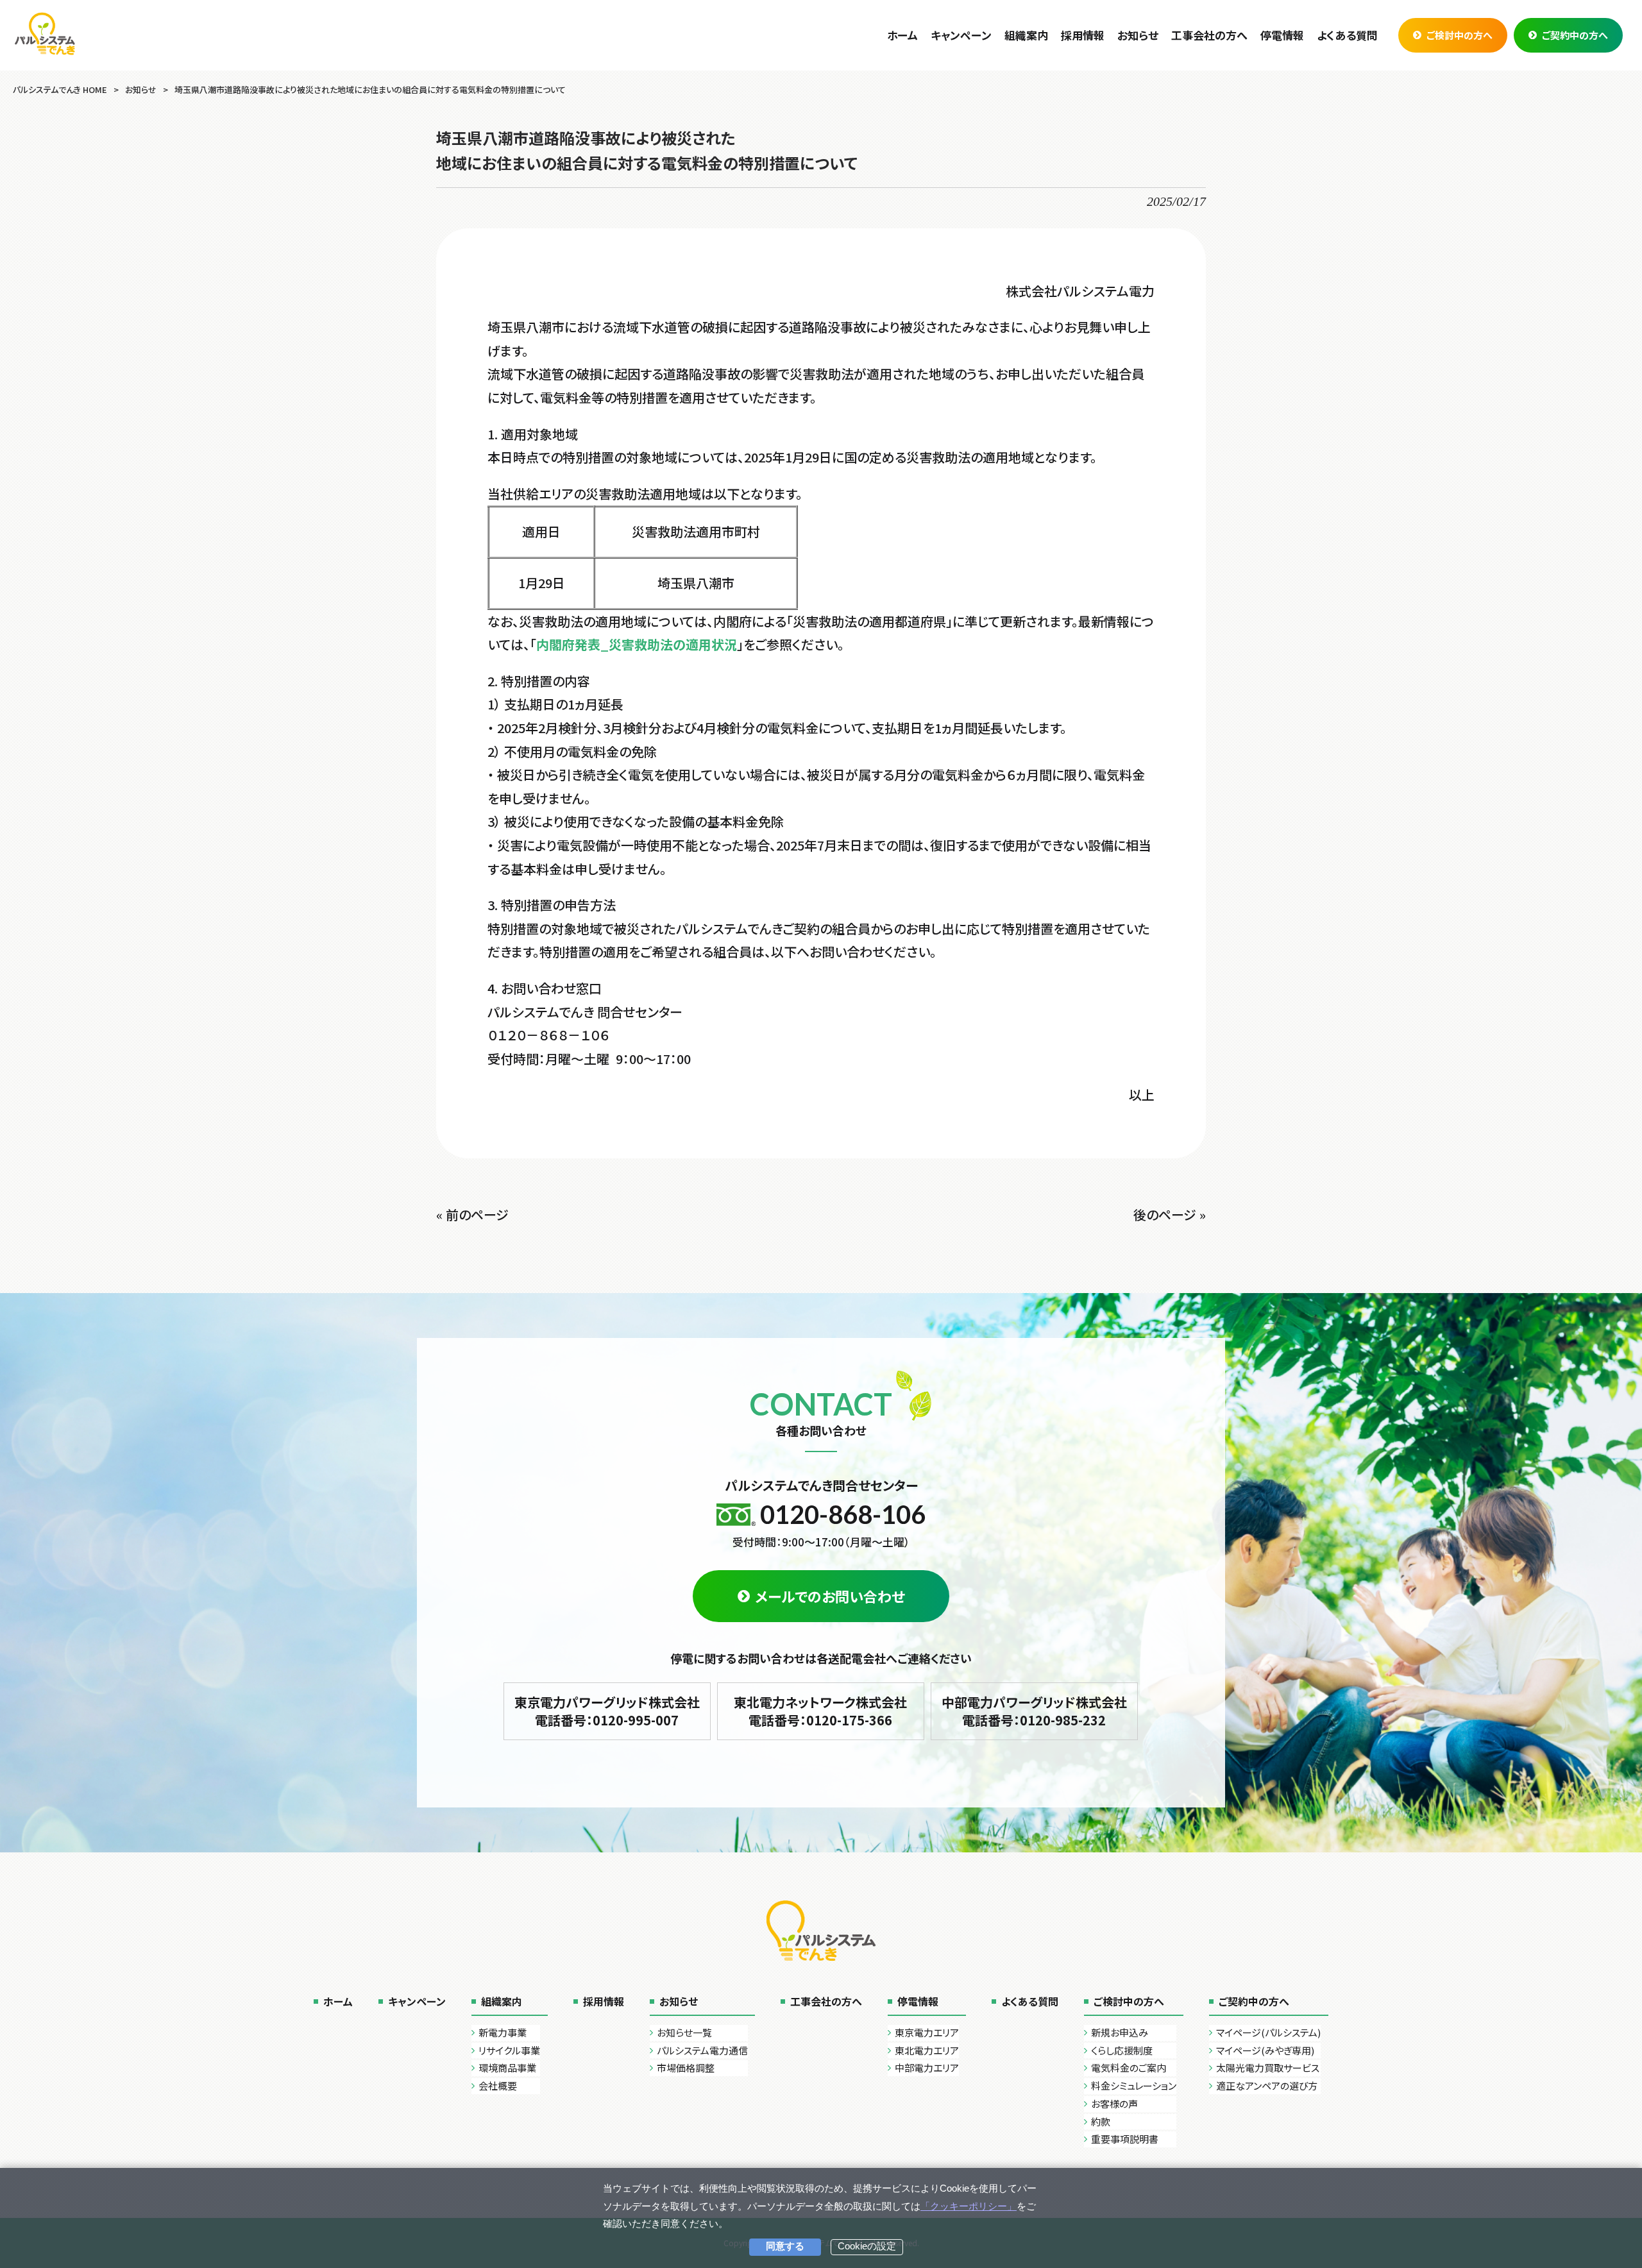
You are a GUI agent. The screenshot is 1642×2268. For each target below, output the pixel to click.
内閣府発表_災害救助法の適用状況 (637, 644)
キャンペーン (417, 2001)
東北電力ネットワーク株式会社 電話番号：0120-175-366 (820, 1711)
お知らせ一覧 (684, 2032)
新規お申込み (1120, 2032)
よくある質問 (1030, 2001)
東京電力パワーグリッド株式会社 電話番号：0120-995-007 (607, 1711)
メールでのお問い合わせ (830, 1596)
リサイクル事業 (509, 2050)
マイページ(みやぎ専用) (1265, 2050)
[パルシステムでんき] (45, 33)
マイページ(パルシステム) (1268, 2032)
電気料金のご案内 (1129, 2068)
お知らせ (141, 89)
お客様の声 (1114, 2103)
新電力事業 (503, 2032)
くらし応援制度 (1122, 2050)
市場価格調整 (686, 2068)
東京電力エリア (927, 2032)
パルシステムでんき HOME (60, 89)
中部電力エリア (927, 2068)
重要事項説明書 (1125, 2139)
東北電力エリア (927, 2050)
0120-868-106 (843, 1514)
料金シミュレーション (1134, 2086)
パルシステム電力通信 (702, 2050)
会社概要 (498, 2086)
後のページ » (1170, 1214)
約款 (1101, 2121)
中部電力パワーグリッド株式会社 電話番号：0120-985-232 (1034, 1711)
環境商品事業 (507, 2068)
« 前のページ (472, 1214)
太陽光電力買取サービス (1268, 2068)
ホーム (338, 2001)
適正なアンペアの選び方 (1267, 2086)
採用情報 (604, 2001)
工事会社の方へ (826, 2001)
